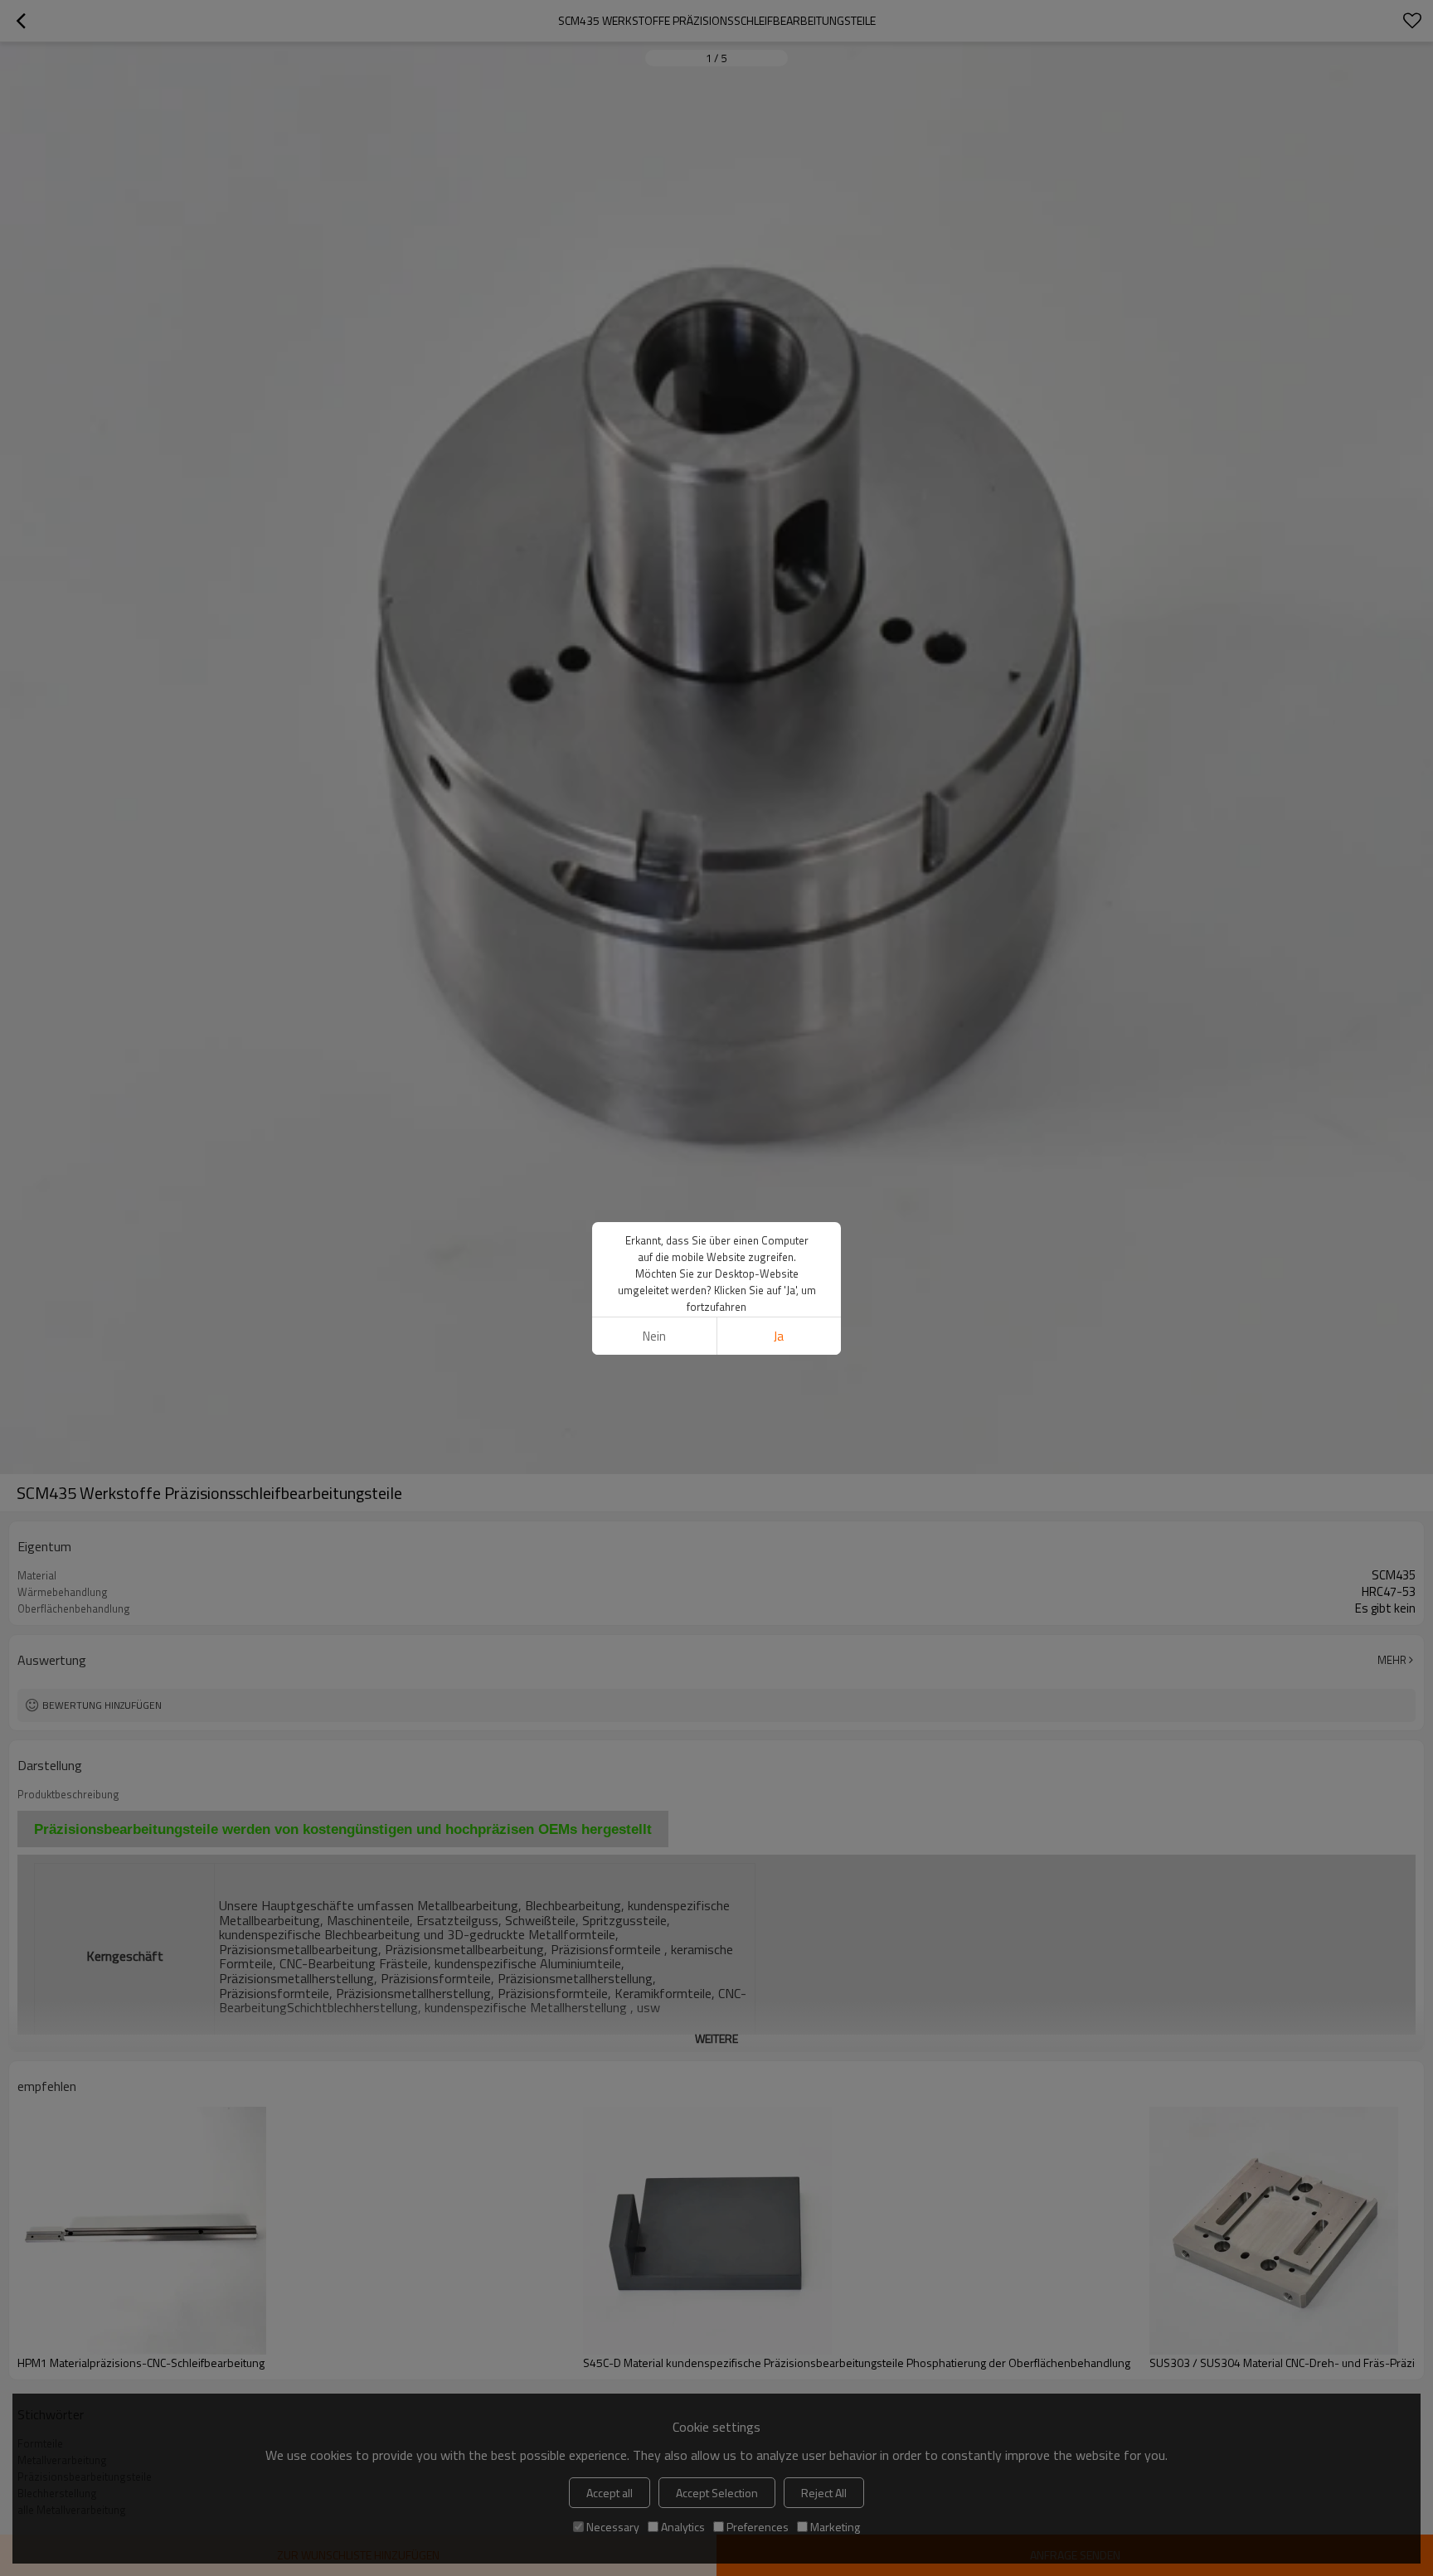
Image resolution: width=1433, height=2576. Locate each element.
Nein (654, 1336)
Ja (779, 1336)
